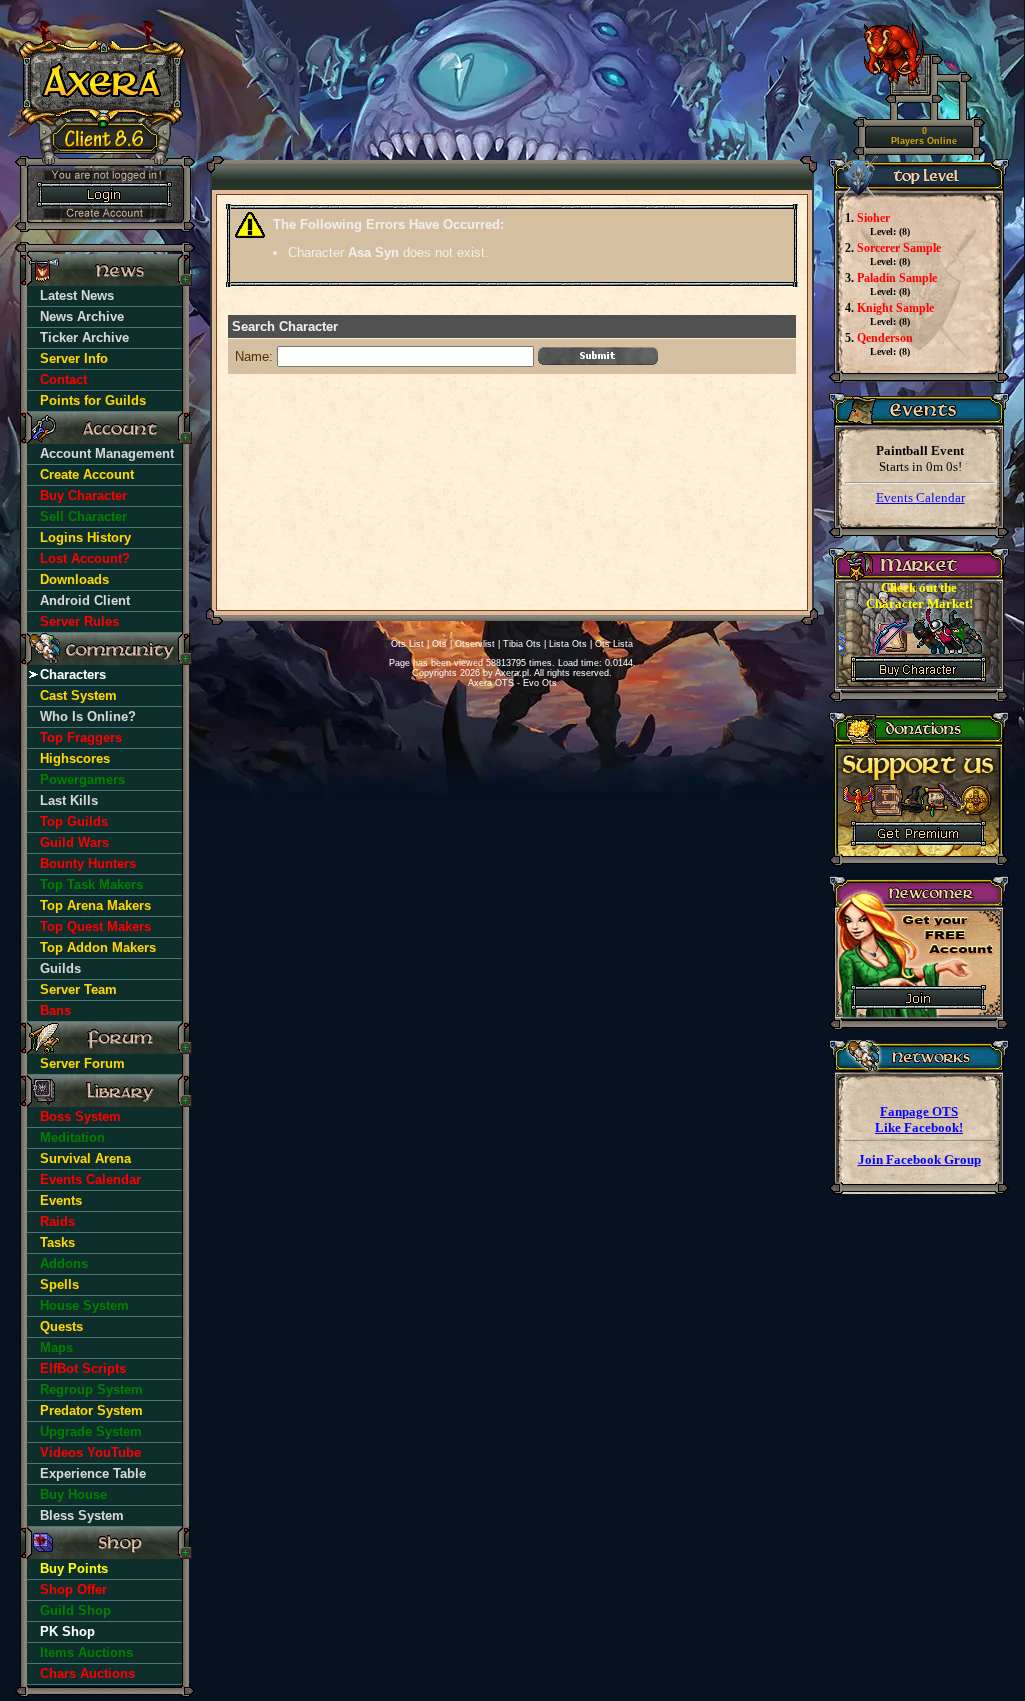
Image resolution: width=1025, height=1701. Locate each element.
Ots (439, 644)
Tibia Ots (522, 644)
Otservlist (475, 644)
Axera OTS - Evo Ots (512, 683)
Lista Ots (568, 644)
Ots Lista (614, 644)
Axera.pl (512, 673)
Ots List (407, 644)
